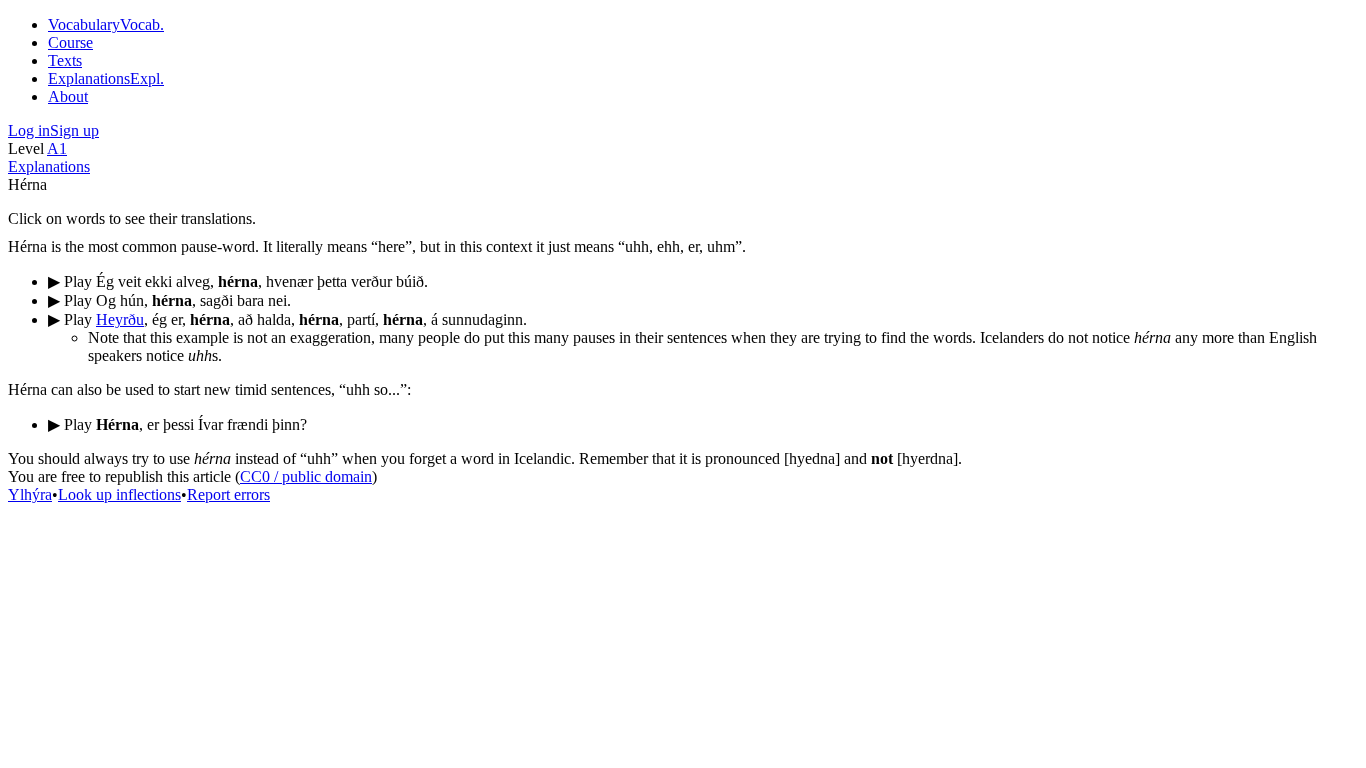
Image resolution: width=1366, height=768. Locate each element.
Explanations (49, 166)
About (68, 96)
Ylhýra (30, 494)
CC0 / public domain (306, 476)
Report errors (228, 494)
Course (70, 42)
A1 (57, 148)
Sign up (74, 130)
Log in (29, 130)
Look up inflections (119, 494)
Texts (65, 60)
